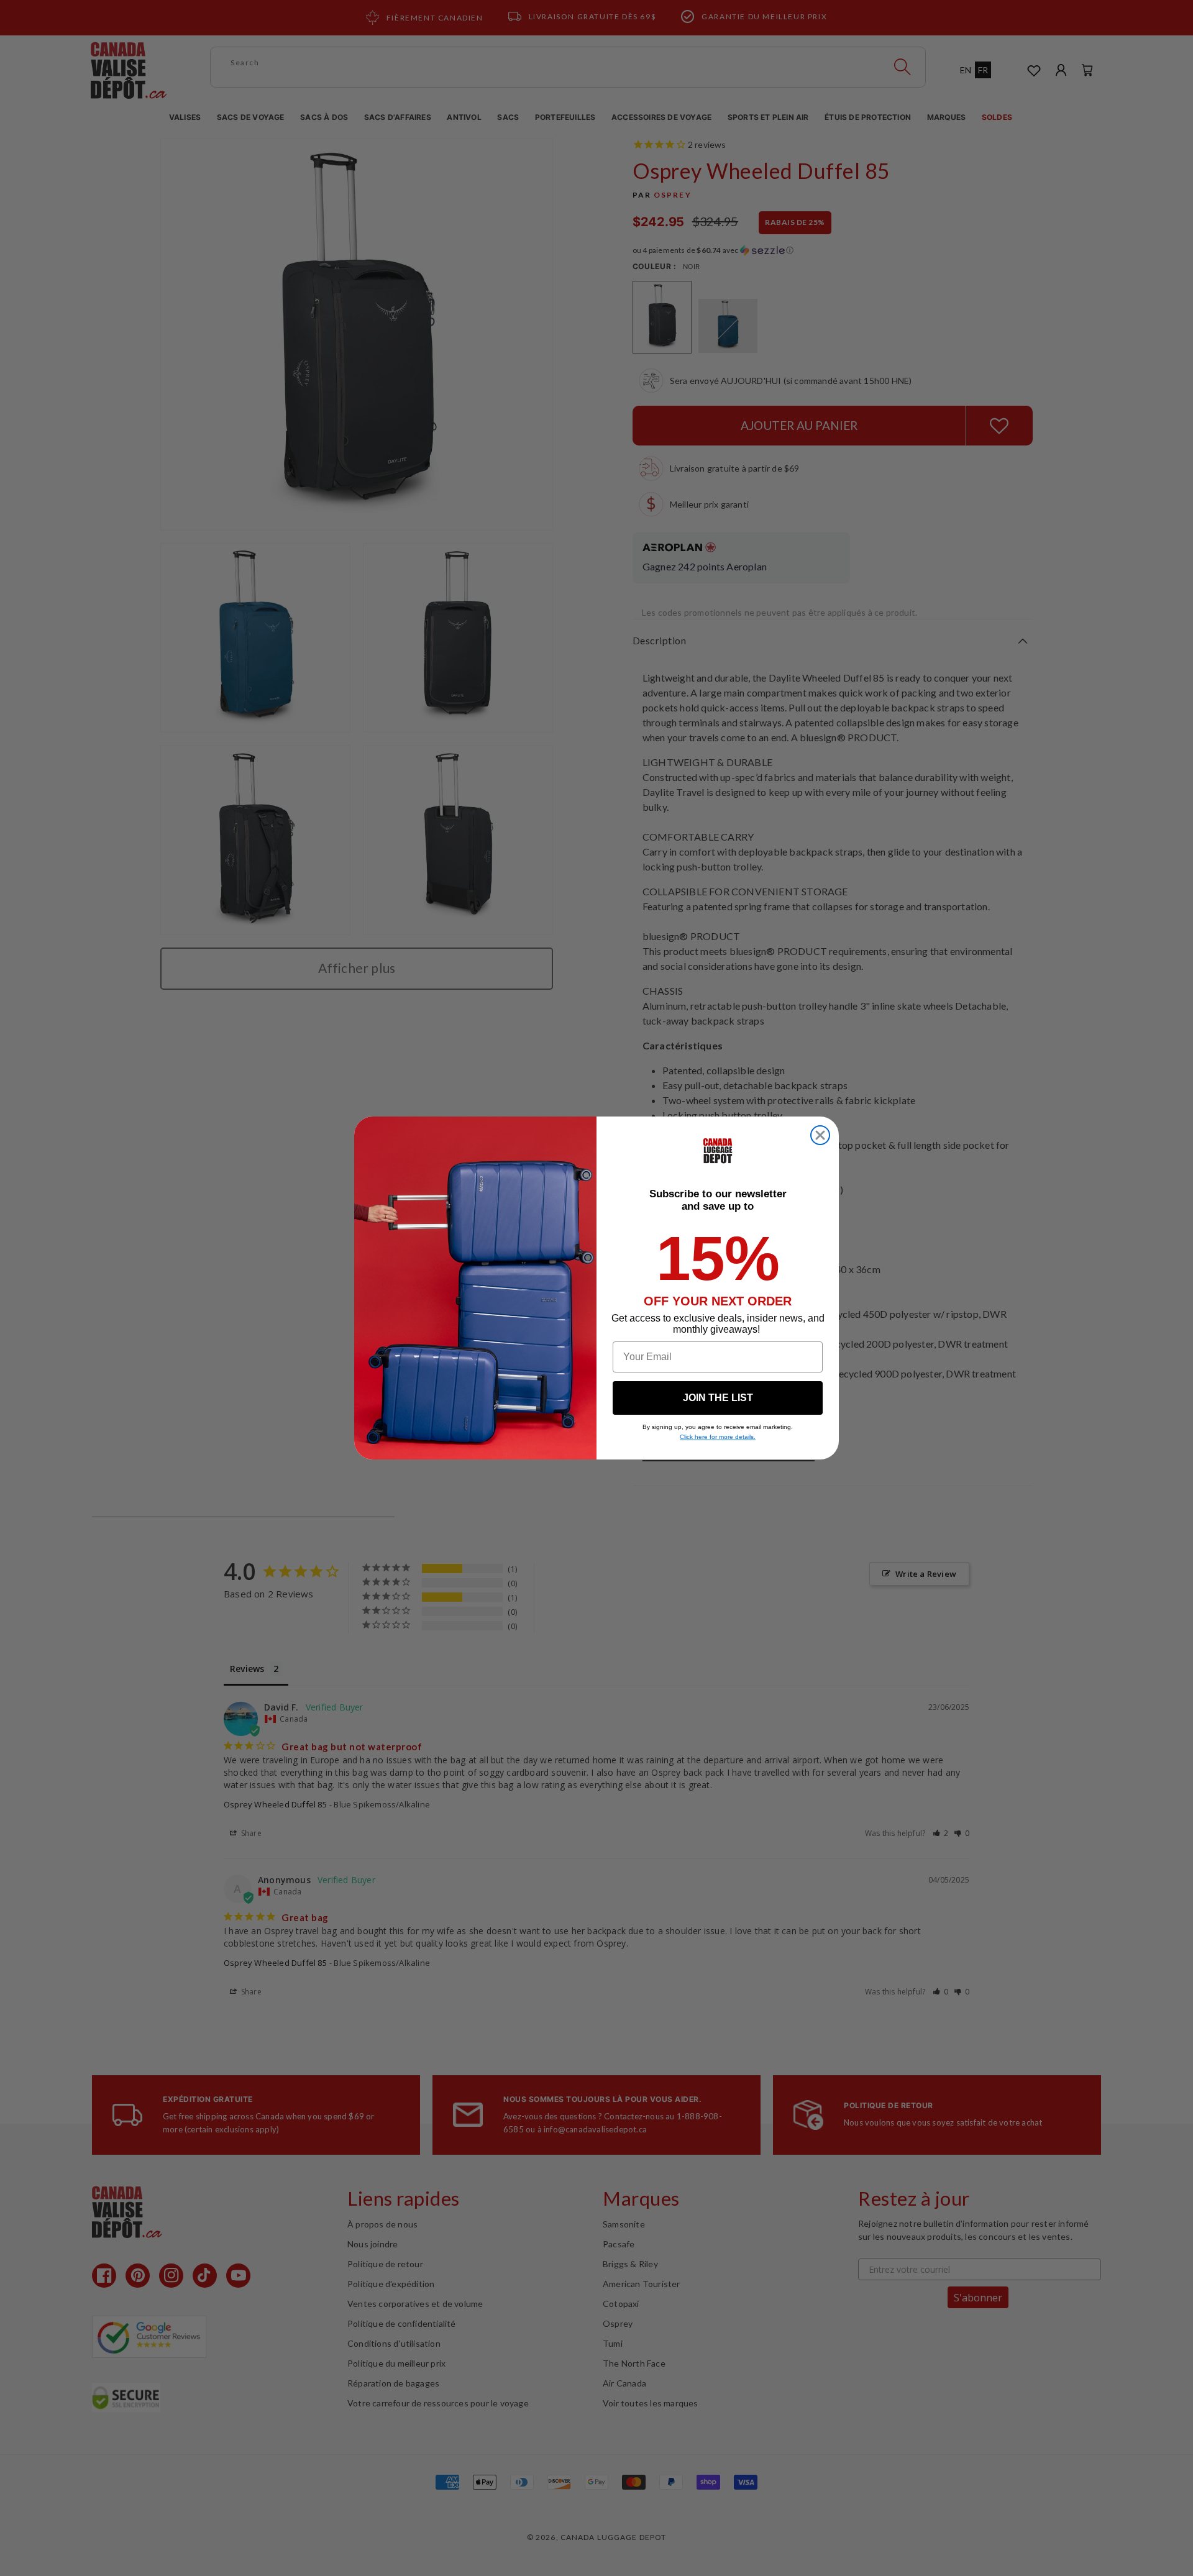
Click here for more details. (718, 1437)
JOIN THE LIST (718, 1398)
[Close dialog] (820, 1135)
